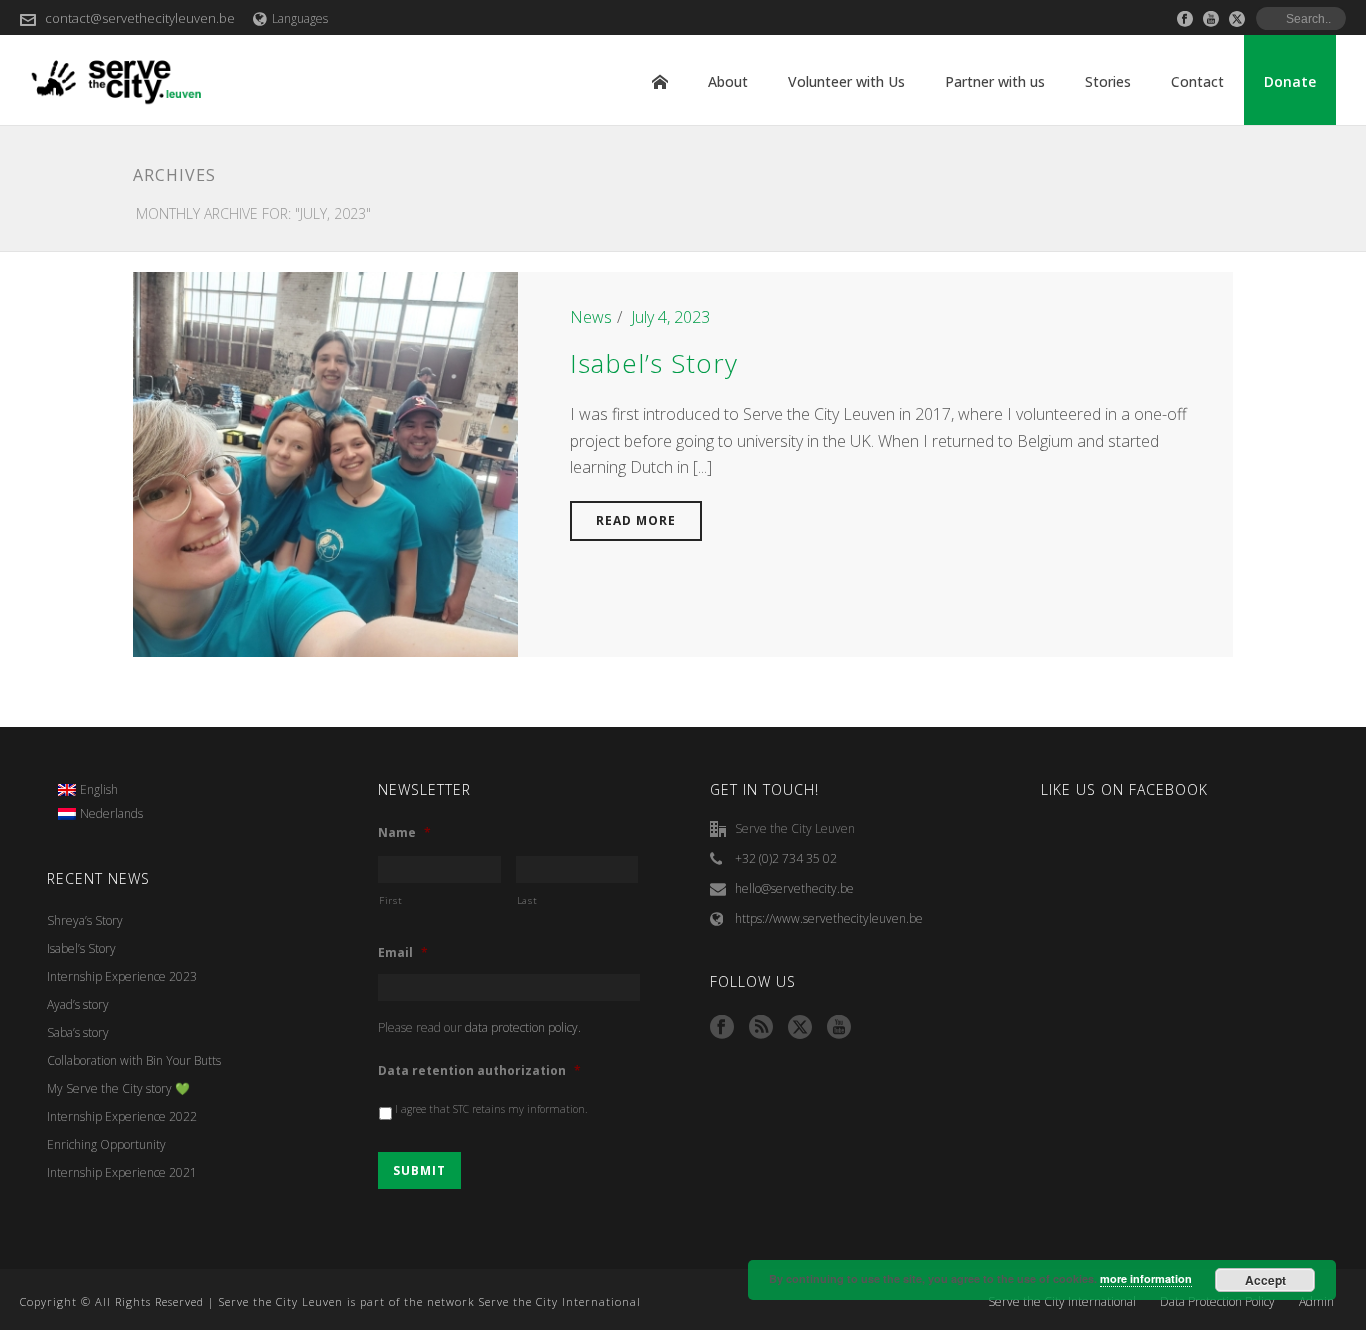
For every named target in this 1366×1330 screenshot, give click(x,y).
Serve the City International (1062, 1302)
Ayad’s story (78, 1004)
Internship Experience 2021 (122, 1172)
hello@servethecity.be (794, 888)
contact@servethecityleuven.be (140, 18)
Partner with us (995, 81)
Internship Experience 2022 (122, 1116)
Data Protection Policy (1217, 1302)
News (591, 317)
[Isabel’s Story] (325, 463)
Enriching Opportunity (106, 1144)
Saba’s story (78, 1032)
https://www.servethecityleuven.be (829, 918)
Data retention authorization (479, 1071)
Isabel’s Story (654, 363)
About (728, 81)
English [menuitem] (99, 789)
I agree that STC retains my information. (491, 1109)
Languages (300, 18)
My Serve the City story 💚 (118, 1088)
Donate (1290, 81)
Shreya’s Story (85, 920)
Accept (1265, 1280)
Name (404, 833)
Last (527, 900)
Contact (1197, 81)
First (390, 900)
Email (403, 953)
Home (660, 82)
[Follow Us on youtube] (839, 1028)
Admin (1316, 1302)
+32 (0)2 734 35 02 (786, 858)
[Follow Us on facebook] (722, 1028)
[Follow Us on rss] (761, 1028)
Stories (1108, 81)
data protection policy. (523, 1027)
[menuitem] (101, 790)
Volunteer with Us (846, 81)
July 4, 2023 (670, 317)
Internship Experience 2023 (122, 976)
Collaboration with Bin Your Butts (134, 1060)
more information (1146, 1278)
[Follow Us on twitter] (800, 1028)
